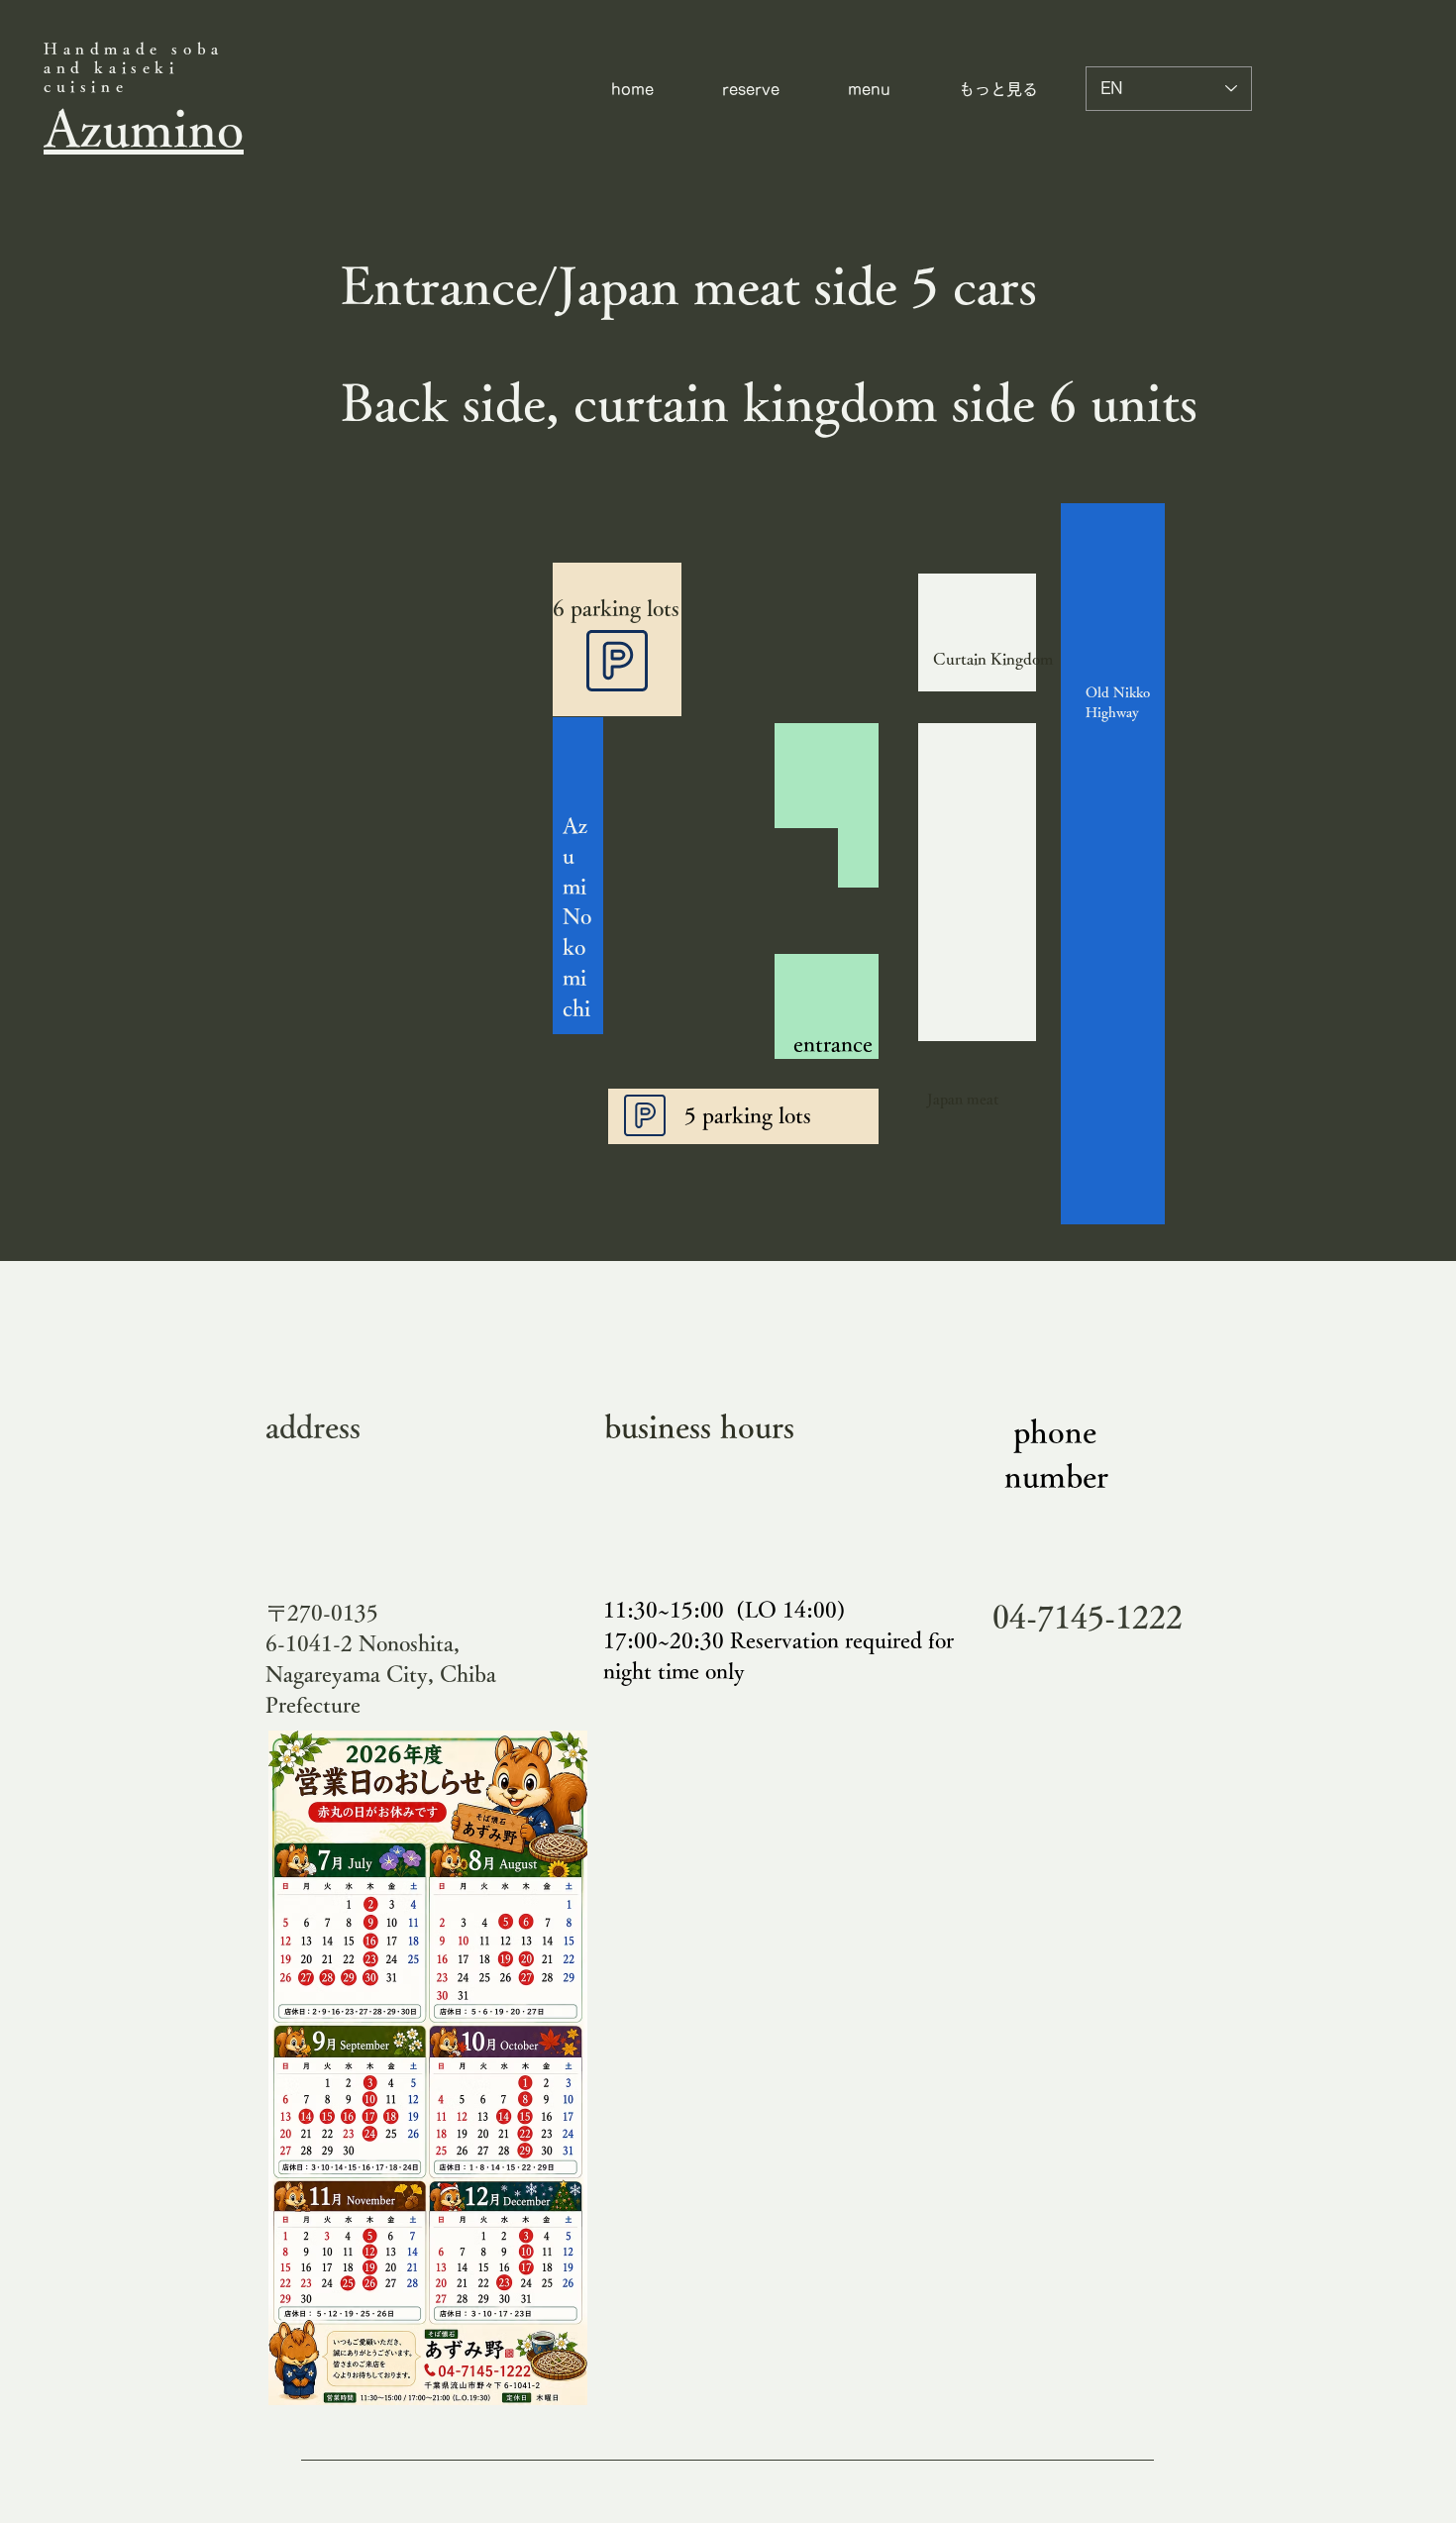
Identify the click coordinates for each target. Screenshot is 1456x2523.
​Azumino (144, 127)
